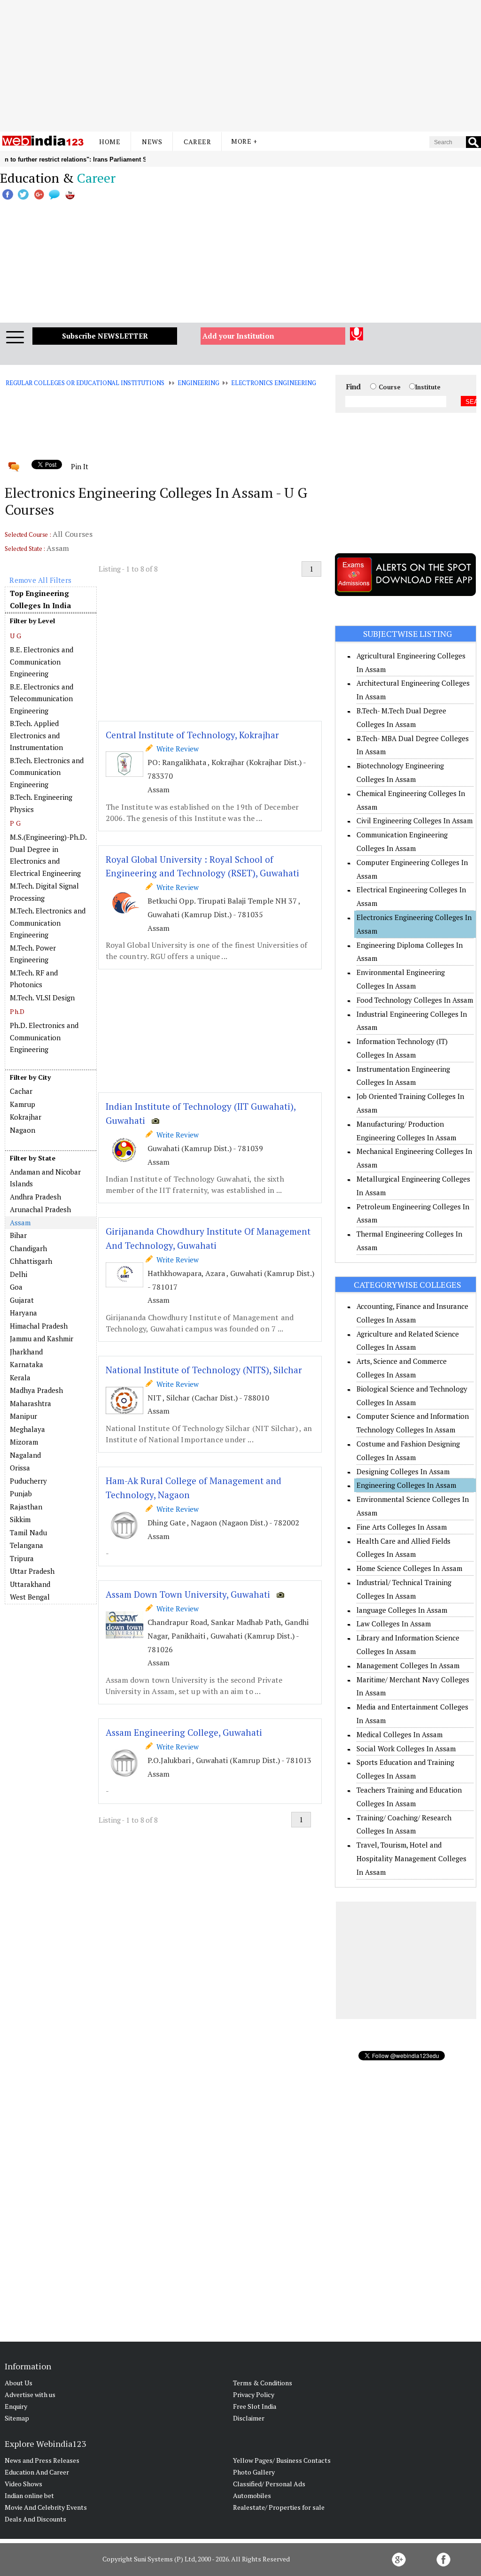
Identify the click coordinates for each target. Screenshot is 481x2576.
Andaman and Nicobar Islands (45, 1178)
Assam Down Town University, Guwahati (188, 1594)
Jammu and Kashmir (42, 1338)
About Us (19, 2383)
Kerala (20, 1377)
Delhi (19, 1274)
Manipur (23, 1416)
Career (197, 142)
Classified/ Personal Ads (269, 2484)
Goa (16, 1287)
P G (15, 823)
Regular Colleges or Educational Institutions (85, 383)
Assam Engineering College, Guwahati (184, 1732)
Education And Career (37, 2472)
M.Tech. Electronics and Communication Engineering (48, 923)
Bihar (18, 1235)
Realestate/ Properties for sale (279, 2507)
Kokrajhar (26, 1117)
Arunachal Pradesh (40, 1209)
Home (110, 142)
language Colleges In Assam (402, 1610)
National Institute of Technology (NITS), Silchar (204, 1370)
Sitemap (17, 2418)
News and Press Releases (42, 2460)
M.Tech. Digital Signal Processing (44, 892)
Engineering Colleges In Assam (406, 1485)
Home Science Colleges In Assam (409, 1568)
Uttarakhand (30, 1584)
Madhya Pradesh (36, 1390)
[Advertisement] (240, 66)
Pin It (79, 466)
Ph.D (17, 1011)
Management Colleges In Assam (408, 1665)
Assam (20, 1222)
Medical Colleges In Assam (400, 1734)
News (152, 142)
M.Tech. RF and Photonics (34, 979)
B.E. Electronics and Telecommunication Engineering (42, 699)
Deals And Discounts (35, 2519)
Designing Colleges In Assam (403, 1471)
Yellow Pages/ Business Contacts (282, 2460)
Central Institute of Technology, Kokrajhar (192, 735)
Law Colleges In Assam (394, 1624)
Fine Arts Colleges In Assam (402, 1527)
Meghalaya (27, 1429)
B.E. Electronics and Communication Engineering (42, 661)
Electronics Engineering (274, 383)
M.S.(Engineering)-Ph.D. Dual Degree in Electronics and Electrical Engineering (48, 855)
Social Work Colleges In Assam (406, 1748)
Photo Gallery (254, 2472)
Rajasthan (26, 1507)
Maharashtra (31, 1403)
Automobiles (252, 2495)
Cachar (21, 1091)
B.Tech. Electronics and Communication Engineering (47, 772)
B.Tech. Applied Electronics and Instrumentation (36, 735)
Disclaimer (249, 2418)
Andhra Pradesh (35, 1197)
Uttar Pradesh (32, 1571)
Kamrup (23, 1104)
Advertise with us (30, 2394)
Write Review (176, 749)
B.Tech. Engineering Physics (41, 803)
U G (16, 636)
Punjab (21, 1493)
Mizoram (24, 1442)
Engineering (198, 383)
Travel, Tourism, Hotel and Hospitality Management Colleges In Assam (411, 1858)
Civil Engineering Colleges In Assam (415, 820)
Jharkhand (26, 1352)
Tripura (22, 1558)
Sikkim (20, 1519)
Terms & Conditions (263, 2383)
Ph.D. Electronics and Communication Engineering (44, 1037)
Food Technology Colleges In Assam (415, 1000)
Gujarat (22, 1300)
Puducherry (28, 1481)
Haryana (23, 1313)
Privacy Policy (254, 2394)
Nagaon (23, 1130)
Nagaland (25, 1455)
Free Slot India (255, 2406)
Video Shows (23, 2484)
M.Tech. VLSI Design (42, 998)
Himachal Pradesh (39, 1326)
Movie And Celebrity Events (46, 2507)
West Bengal (30, 1597)
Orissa (20, 1468)
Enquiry (16, 2406)
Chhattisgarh (31, 1261)
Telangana (27, 1545)
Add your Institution (238, 336)
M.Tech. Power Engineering (33, 954)
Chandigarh (28, 1248)
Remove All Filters (40, 580)
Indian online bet (29, 2495)
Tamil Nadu (28, 1532)
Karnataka (27, 1364)
